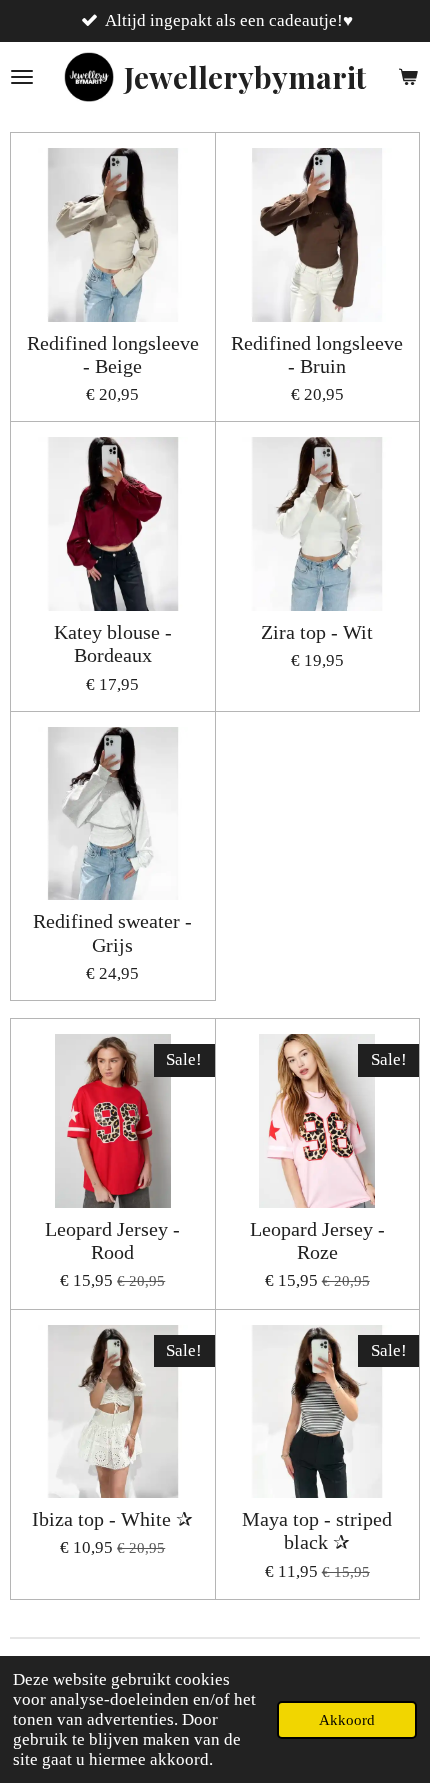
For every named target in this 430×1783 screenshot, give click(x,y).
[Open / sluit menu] (22, 77)
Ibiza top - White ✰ (112, 1519)
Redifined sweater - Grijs (112, 932)
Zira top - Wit (317, 632)
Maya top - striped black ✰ (317, 1530)
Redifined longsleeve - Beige (113, 354)
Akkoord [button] (347, 1720)
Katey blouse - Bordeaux (113, 643)
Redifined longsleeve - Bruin (317, 354)
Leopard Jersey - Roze (317, 1240)
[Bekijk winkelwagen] (408, 77)
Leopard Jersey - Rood (112, 1240)
